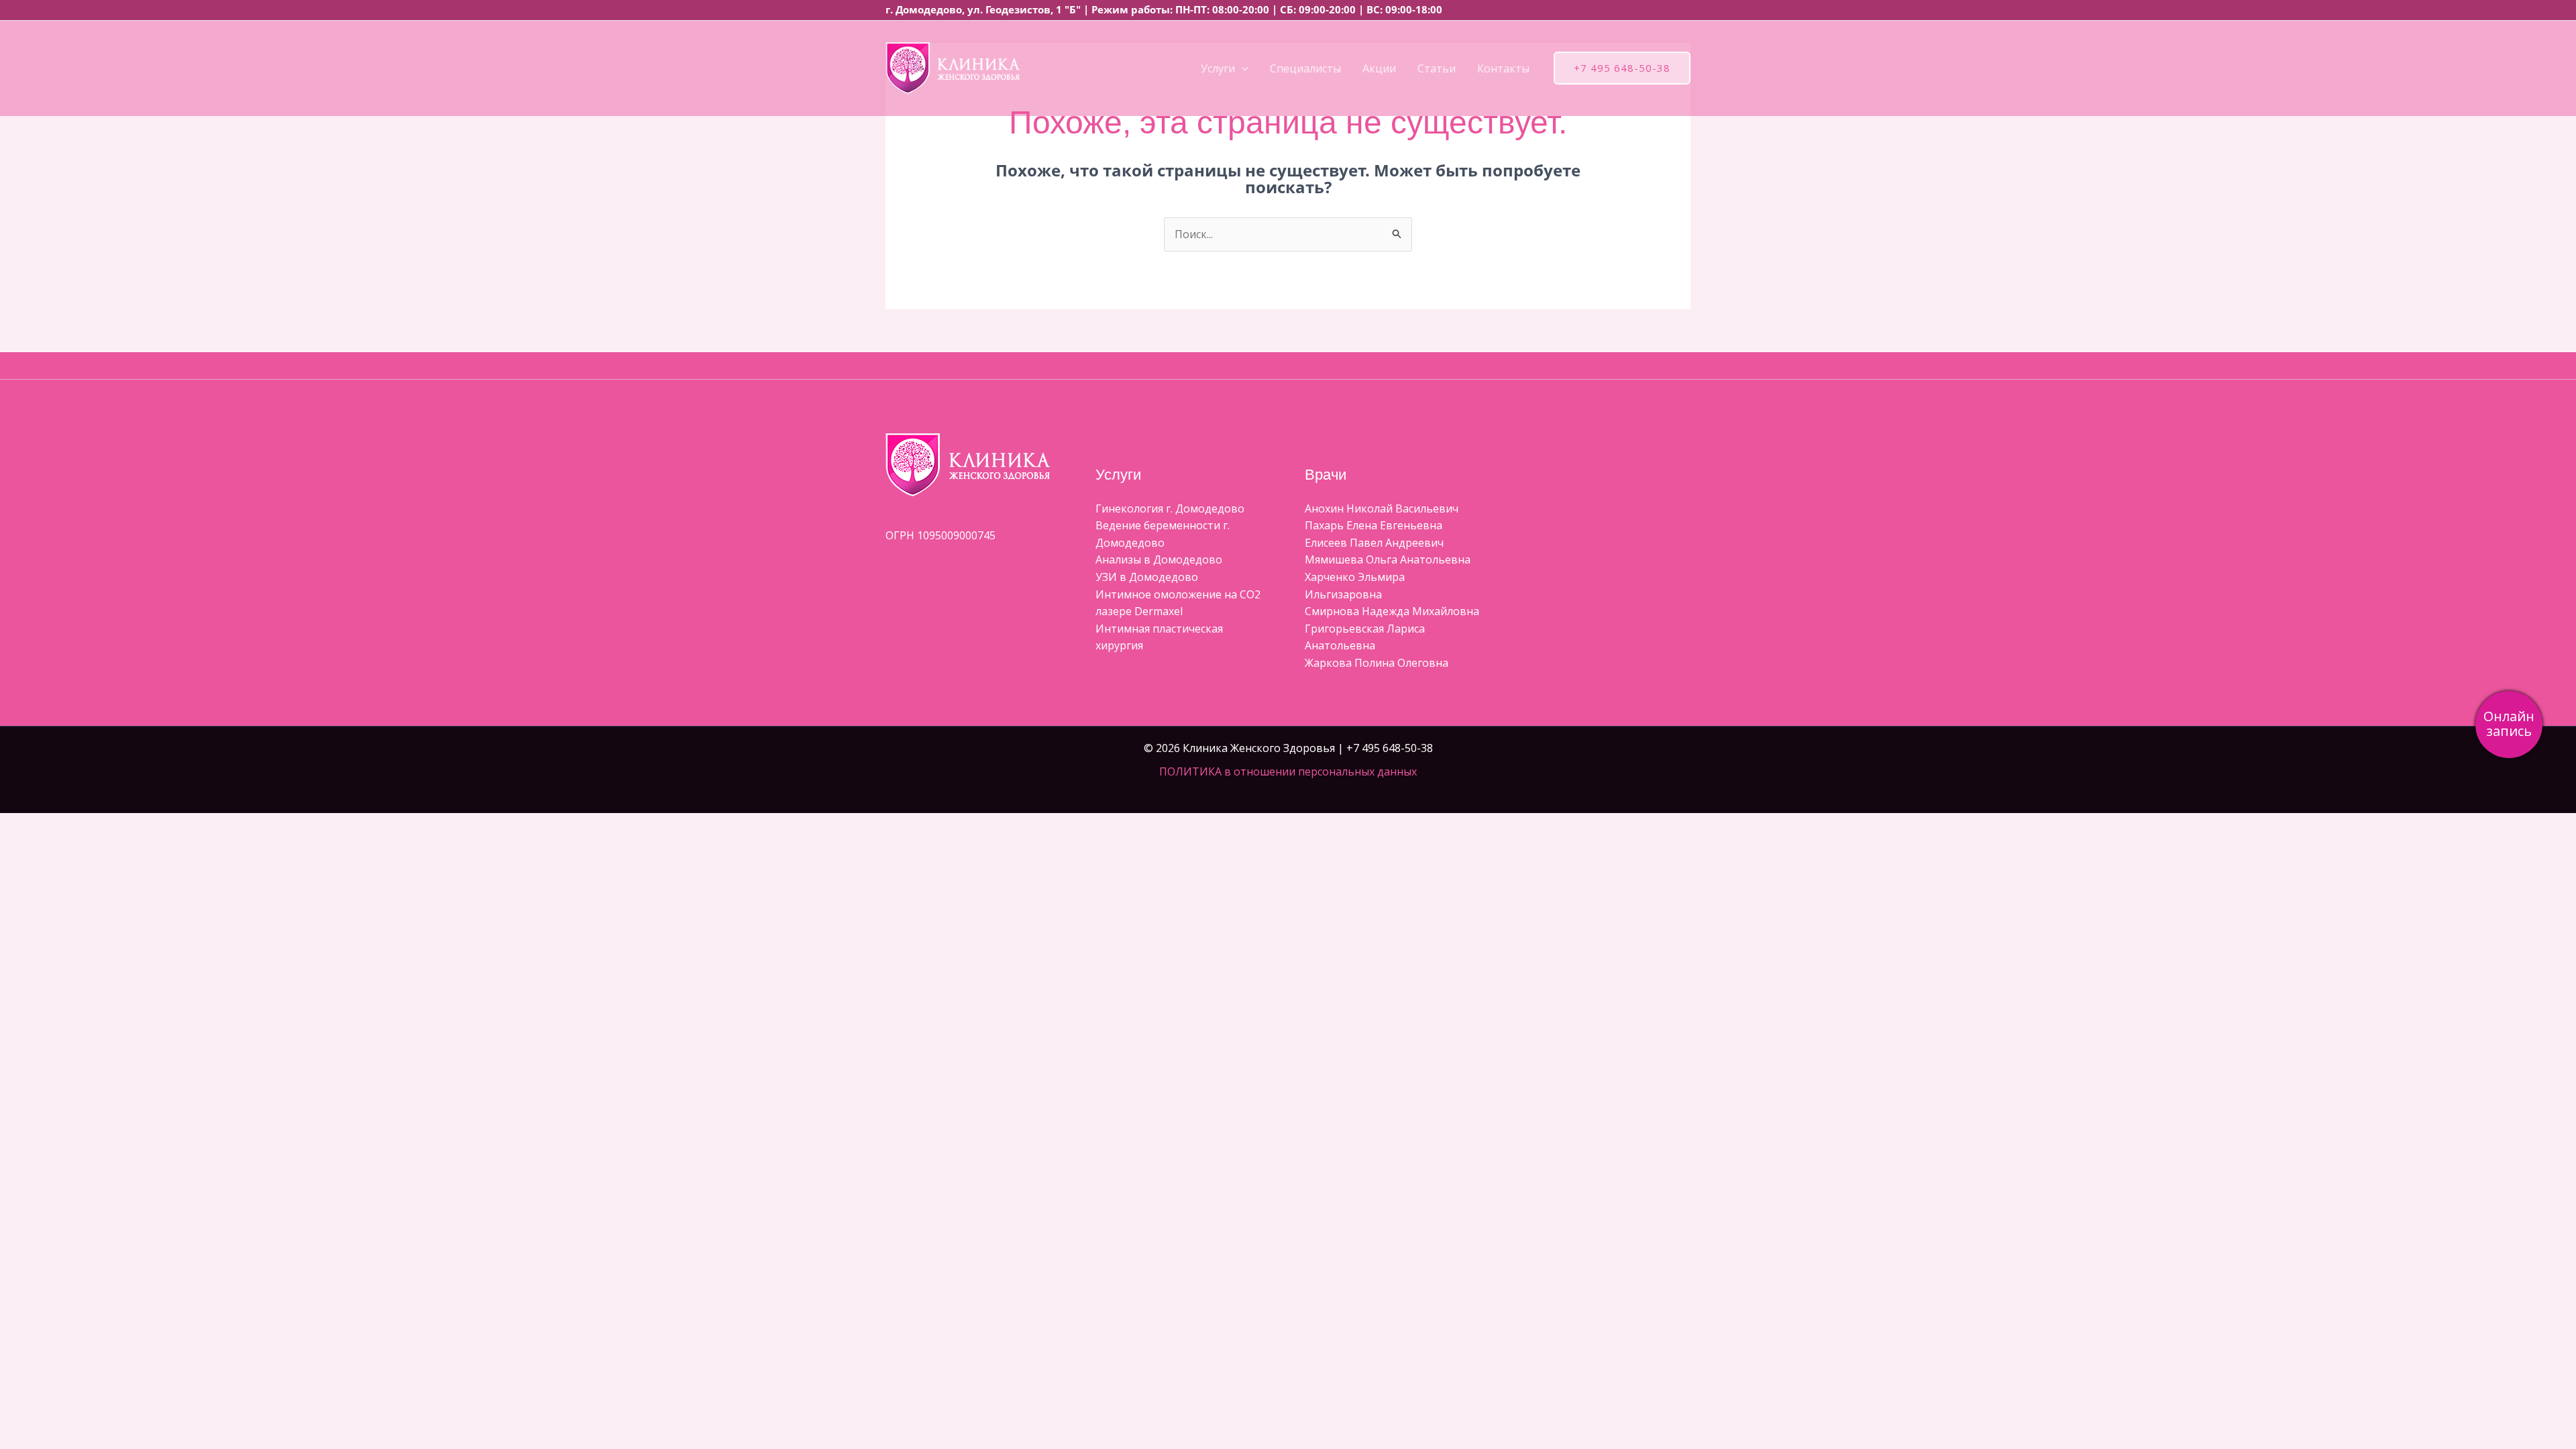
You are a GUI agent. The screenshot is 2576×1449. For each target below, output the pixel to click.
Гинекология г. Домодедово (1170, 508)
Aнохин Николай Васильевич (1382, 508)
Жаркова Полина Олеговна (1377, 663)
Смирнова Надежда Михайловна (1392, 611)
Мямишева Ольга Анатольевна (1388, 559)
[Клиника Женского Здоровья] (953, 67)
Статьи (1437, 68)
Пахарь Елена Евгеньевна (1374, 525)
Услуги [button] (1218, 68)
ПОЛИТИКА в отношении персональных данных (1288, 771)
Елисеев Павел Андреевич (1374, 543)
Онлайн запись (2509, 723)
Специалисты (1305, 68)
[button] (1242, 68)
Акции (1379, 68)
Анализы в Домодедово (1159, 559)
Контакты (1503, 68)
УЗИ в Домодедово (1147, 577)
